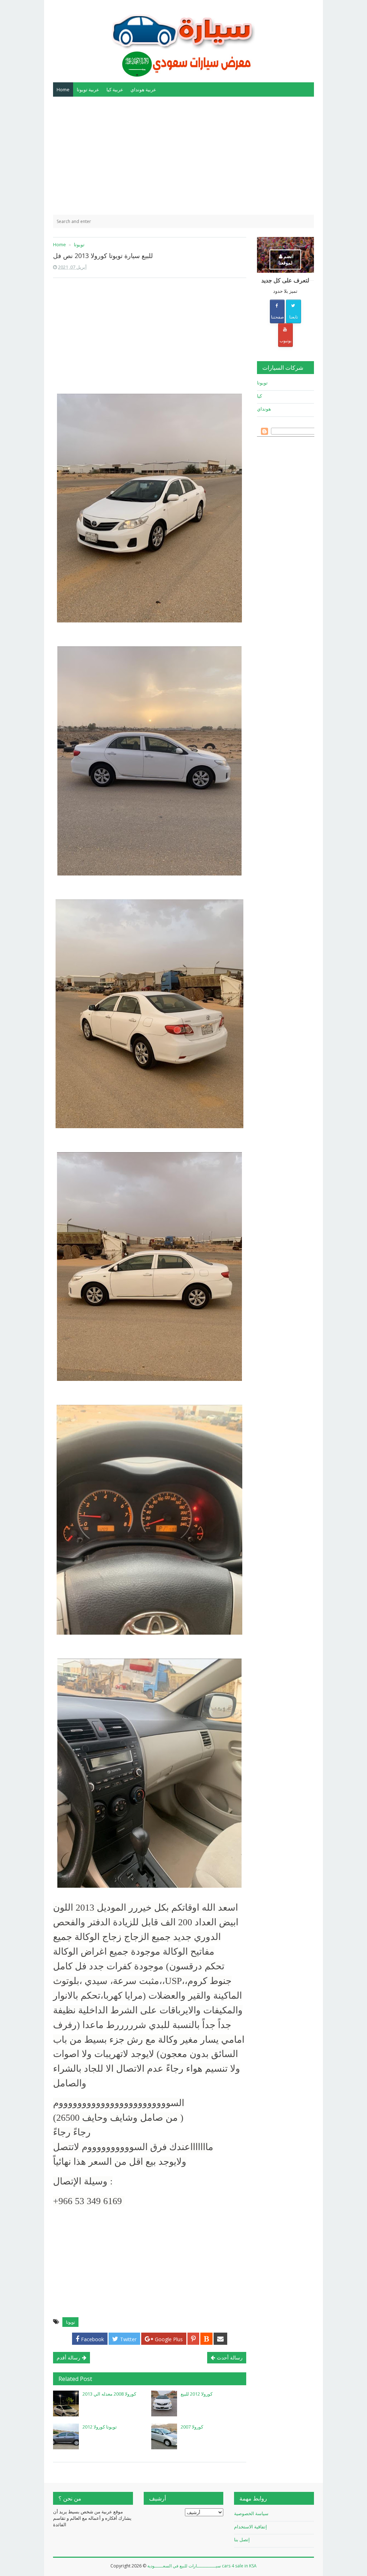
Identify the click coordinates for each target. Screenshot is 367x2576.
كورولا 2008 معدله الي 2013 (109, 2394)
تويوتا (70, 2322)
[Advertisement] (183, 156)
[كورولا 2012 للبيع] (164, 2403)
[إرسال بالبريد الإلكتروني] (220, 2339)
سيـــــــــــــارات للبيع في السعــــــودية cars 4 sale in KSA (202, 2566)
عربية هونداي (143, 89)
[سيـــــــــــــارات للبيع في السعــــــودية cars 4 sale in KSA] (183, 40)
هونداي (264, 409)
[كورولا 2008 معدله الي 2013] (66, 2403)
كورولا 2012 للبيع (197, 2394)
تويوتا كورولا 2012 (100, 2427)
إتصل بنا (242, 2539)
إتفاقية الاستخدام (251, 2527)
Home (63, 89)
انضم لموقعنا (286, 259)
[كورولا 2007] (164, 2436)
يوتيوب (285, 341)
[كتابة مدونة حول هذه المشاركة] (206, 2339)
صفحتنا (277, 317)
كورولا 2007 (192, 2427)
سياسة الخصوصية (251, 2513)
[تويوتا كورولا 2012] (66, 2436)
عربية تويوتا (88, 89)
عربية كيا (115, 89)
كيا (259, 396)
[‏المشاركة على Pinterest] (193, 2339)
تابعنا (294, 317)
